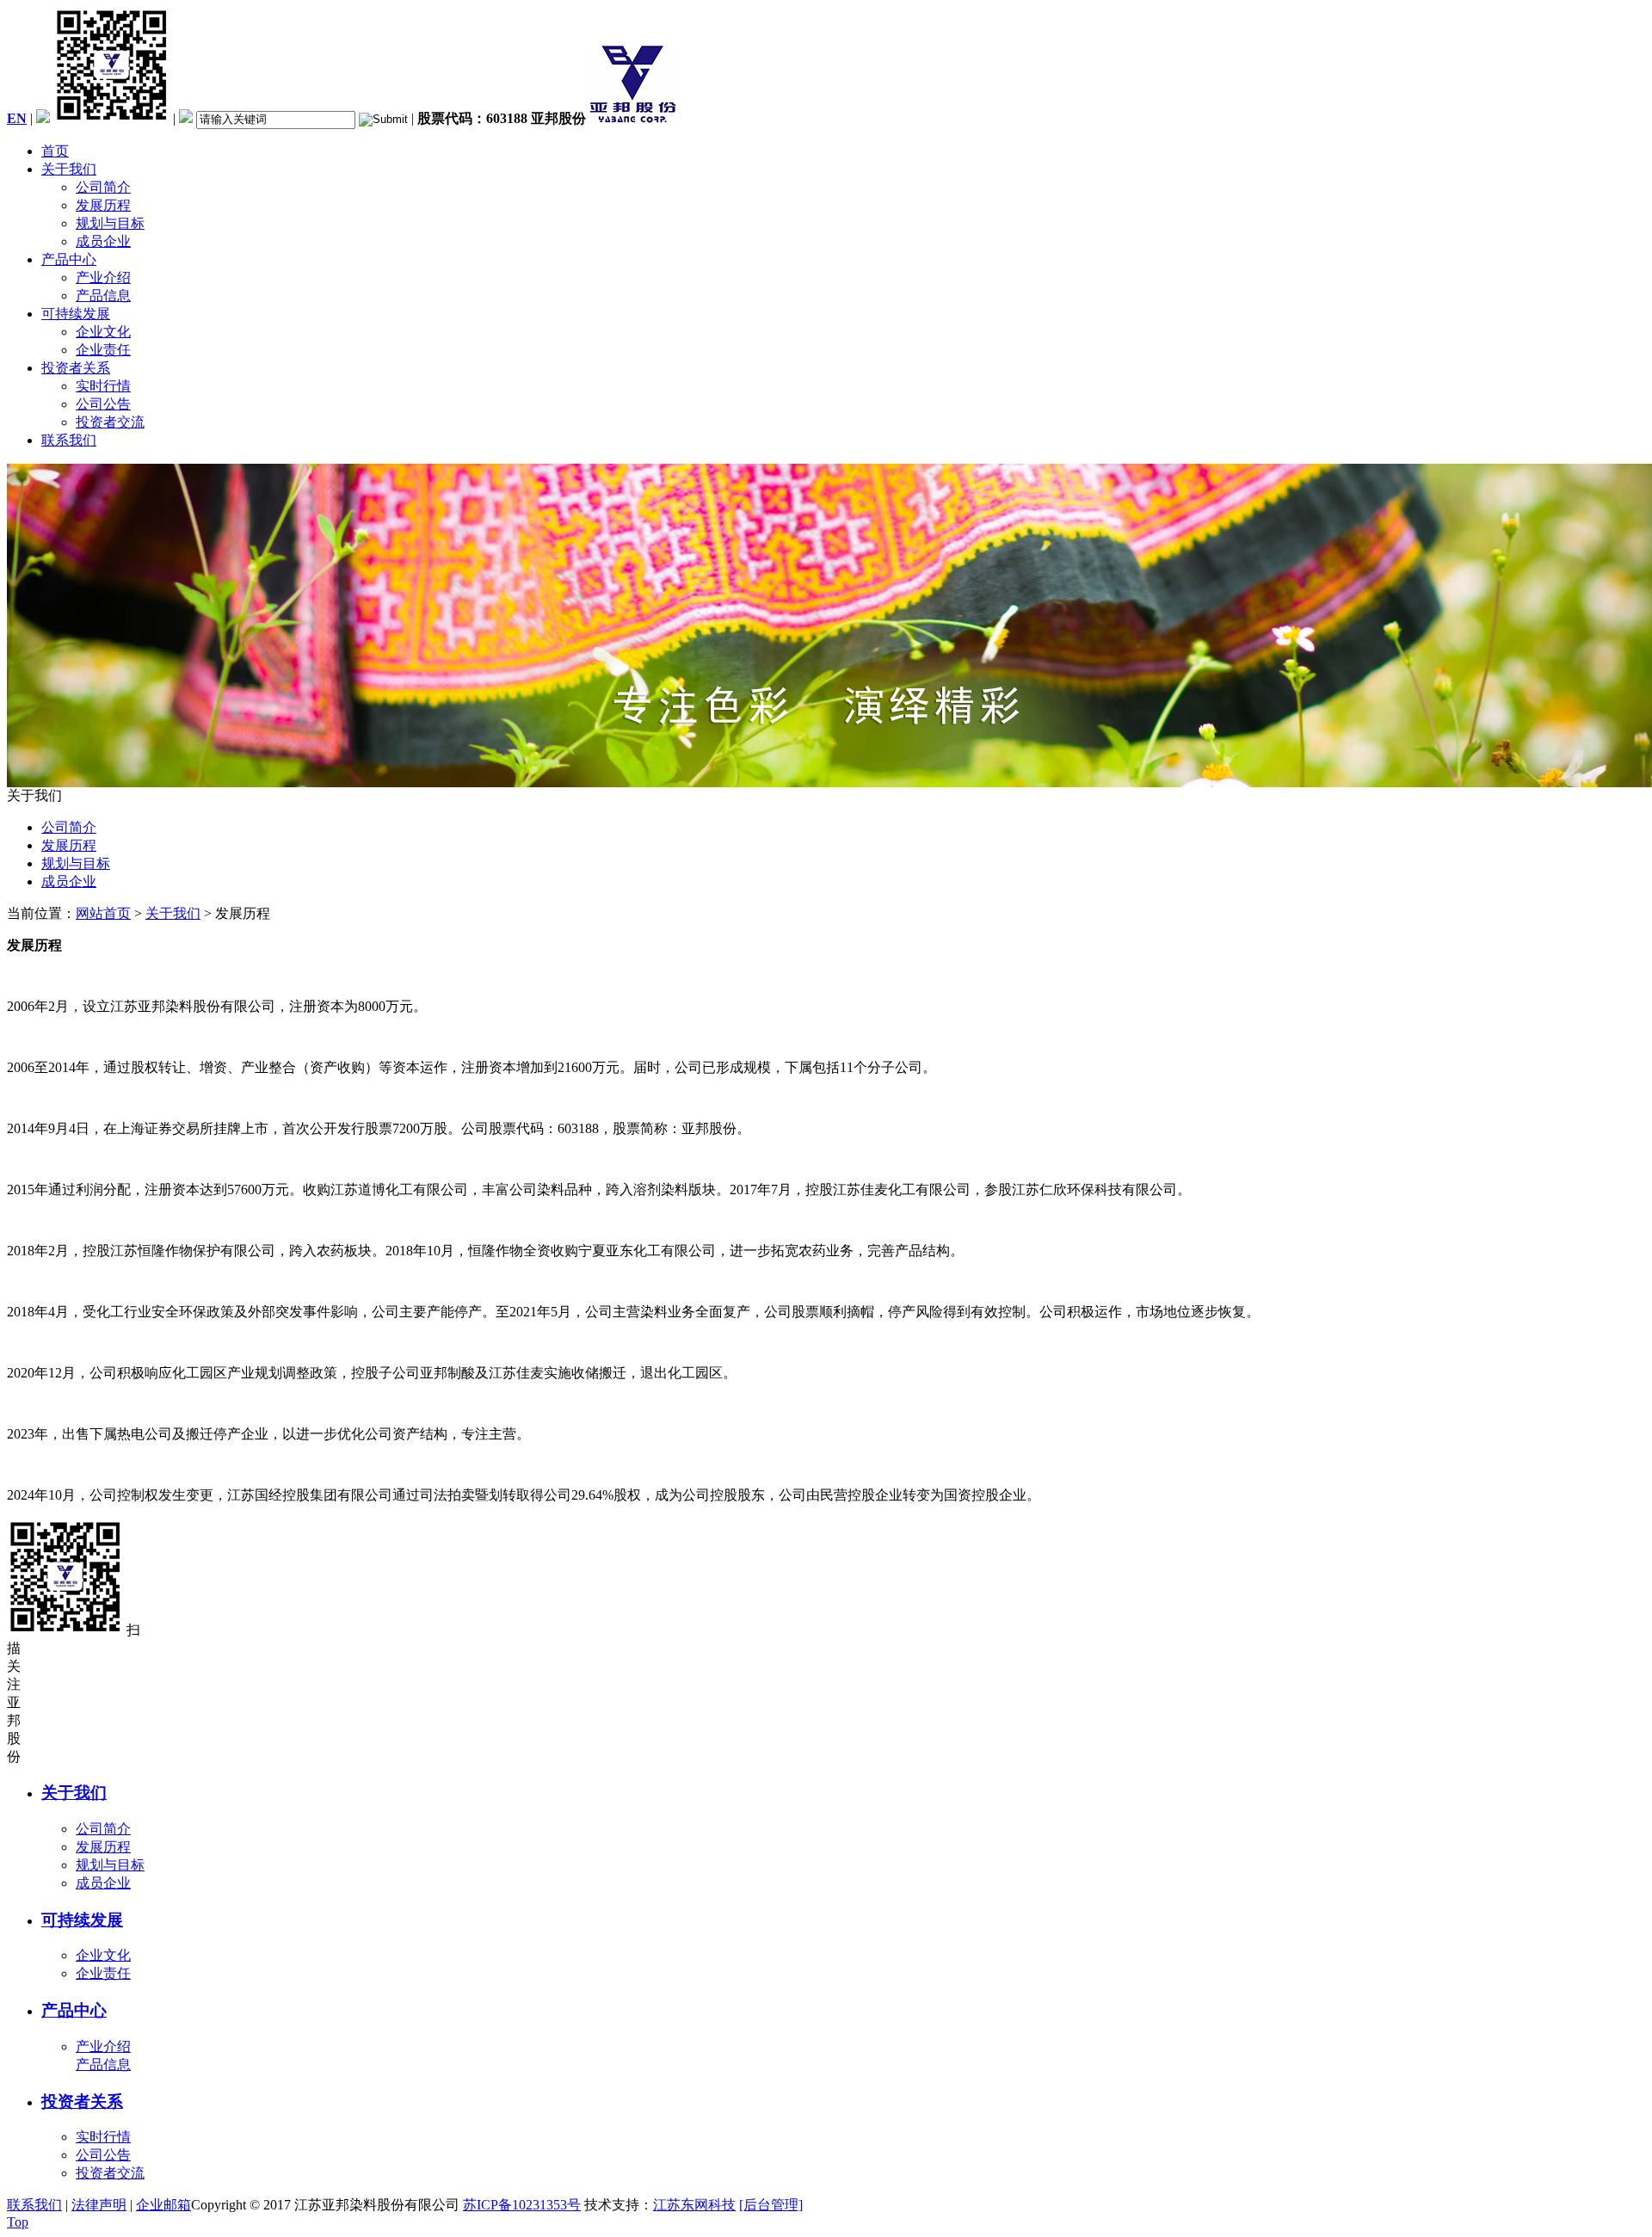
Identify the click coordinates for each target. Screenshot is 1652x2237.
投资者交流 (110, 422)
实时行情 (103, 386)
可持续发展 (76, 314)
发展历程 (103, 205)
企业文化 (103, 332)
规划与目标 (110, 223)
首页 (55, 151)
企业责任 (103, 350)
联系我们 (69, 440)
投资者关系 (76, 368)
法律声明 (99, 2205)
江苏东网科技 (694, 2205)
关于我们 (69, 169)
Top (18, 2222)
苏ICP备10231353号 (522, 2205)
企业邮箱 (163, 2205)
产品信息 (103, 296)
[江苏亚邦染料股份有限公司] (635, 118)
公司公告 (103, 404)
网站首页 (103, 913)
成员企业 (103, 241)
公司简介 (103, 187)
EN (17, 118)
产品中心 (69, 259)
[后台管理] (771, 2205)
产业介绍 (103, 277)
